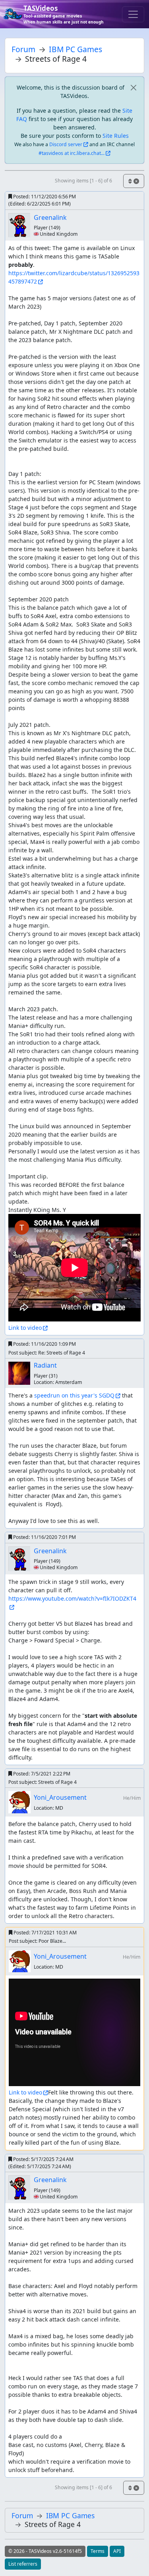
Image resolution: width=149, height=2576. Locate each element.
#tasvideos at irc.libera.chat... (72, 153)
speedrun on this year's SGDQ (74, 1395)
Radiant (45, 1365)
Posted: (42, 200)
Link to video (25, 1328)
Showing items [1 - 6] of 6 (83, 181)
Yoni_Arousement (60, 1797)
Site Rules (116, 136)
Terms (98, 2551)
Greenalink (50, 217)
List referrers (23, 2564)
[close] (133, 87)
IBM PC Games (75, 49)
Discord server (66, 144)
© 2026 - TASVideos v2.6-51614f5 (45, 2551)
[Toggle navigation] (133, 14)
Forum (23, 49)
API (117, 2551)
